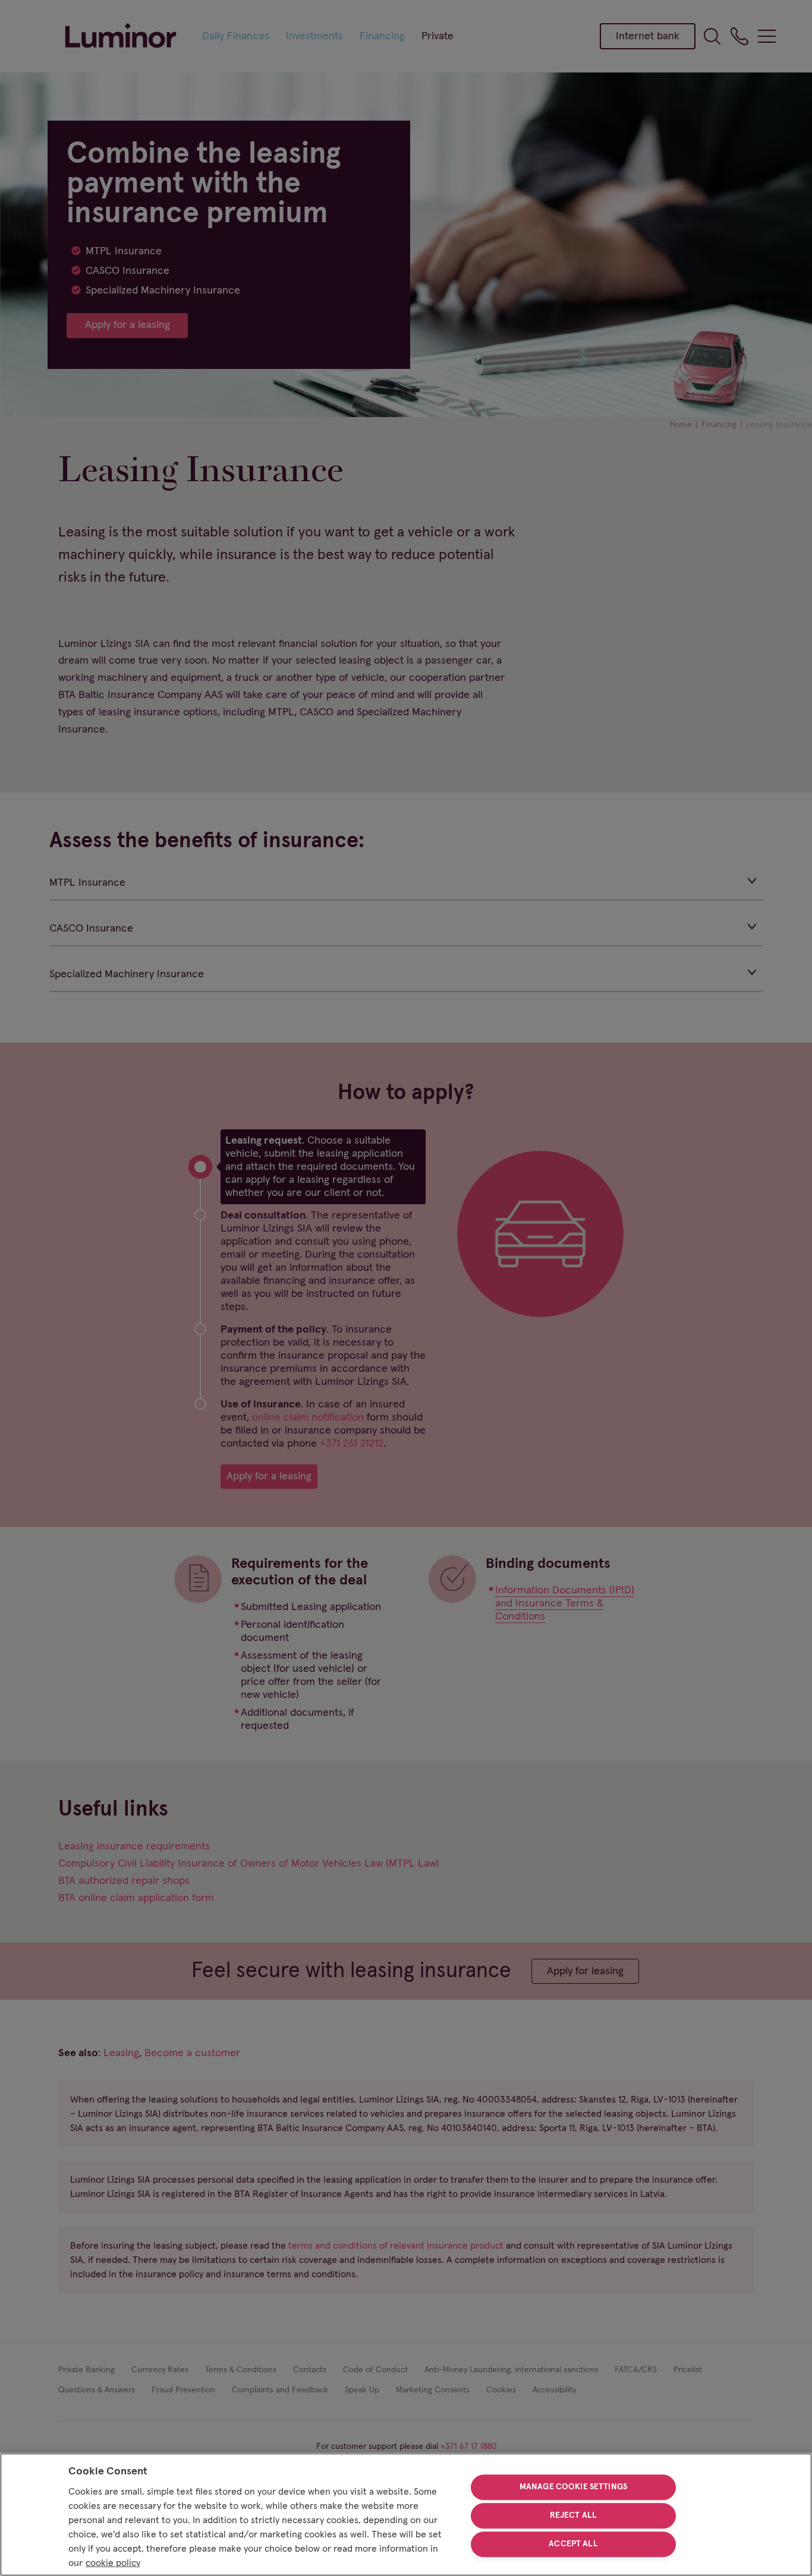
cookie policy (113, 2563)
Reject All (573, 2515)
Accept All (573, 2544)
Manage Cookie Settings (573, 2487)
